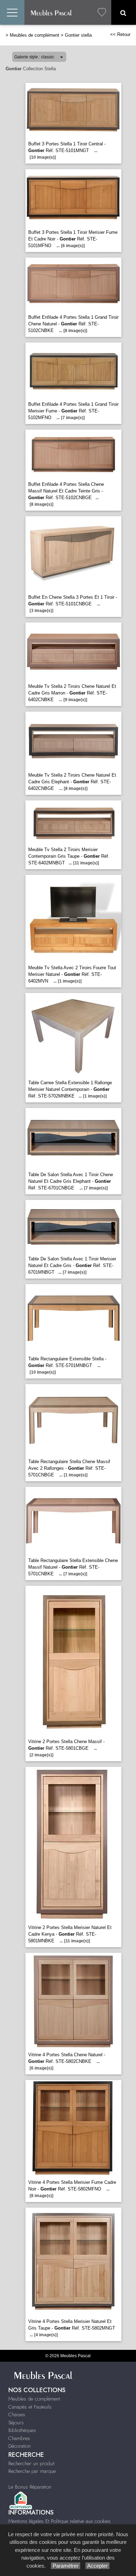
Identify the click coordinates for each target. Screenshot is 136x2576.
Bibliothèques (22, 2430)
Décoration (20, 2446)
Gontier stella (78, 35)
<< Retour (120, 34)
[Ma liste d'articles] (102, 12)
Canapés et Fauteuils (30, 2407)
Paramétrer (66, 2566)
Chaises (17, 2415)
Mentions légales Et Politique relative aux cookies (59, 2521)
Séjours (16, 2423)
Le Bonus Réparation (30, 2487)
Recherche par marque (32, 2471)
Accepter (97, 2566)
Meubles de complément (35, 35)
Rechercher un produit (31, 2463)
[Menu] (12, 12)
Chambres (19, 2438)
